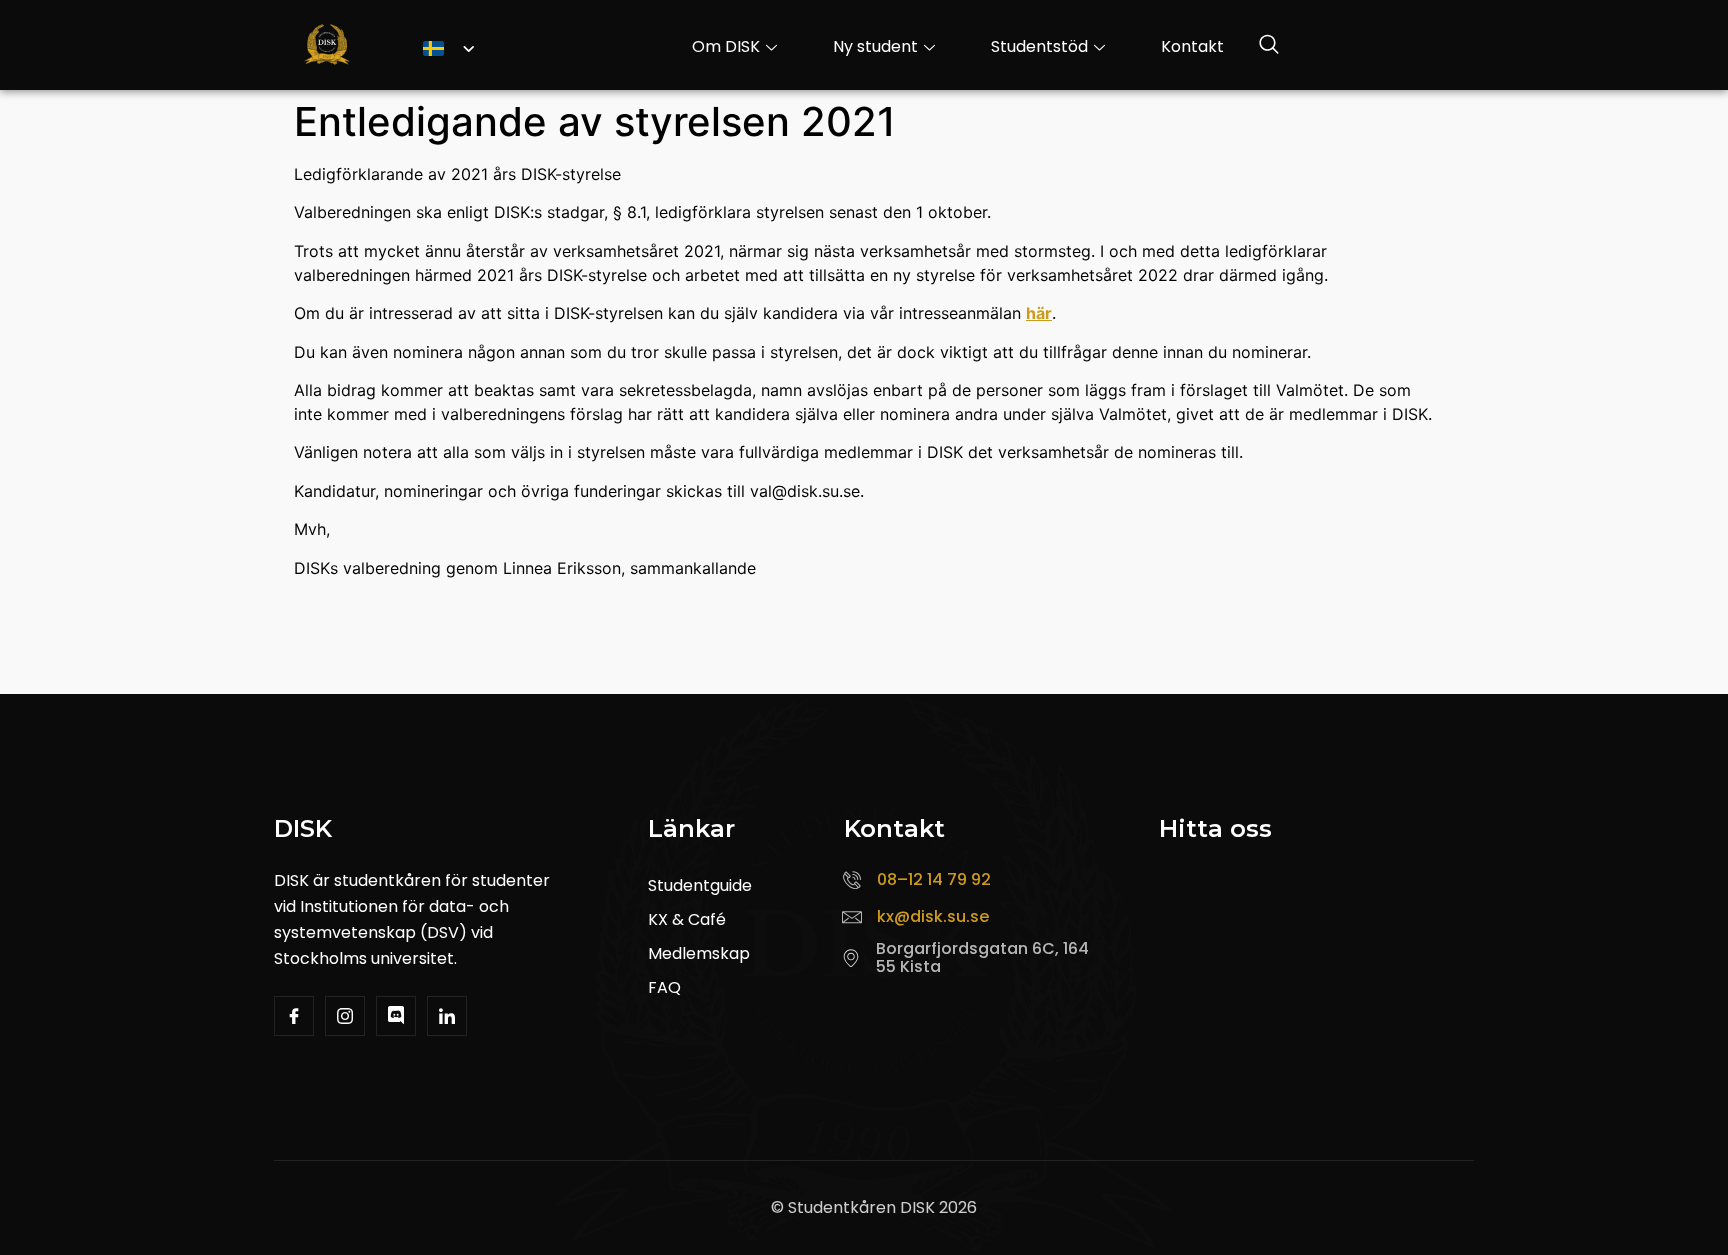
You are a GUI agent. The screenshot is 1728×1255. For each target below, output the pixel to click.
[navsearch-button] (1269, 47)
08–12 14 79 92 (934, 879)
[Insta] (345, 1016)
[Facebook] (294, 1016)
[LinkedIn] (447, 1016)
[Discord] (396, 1016)
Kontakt (1192, 46)
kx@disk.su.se (933, 916)
